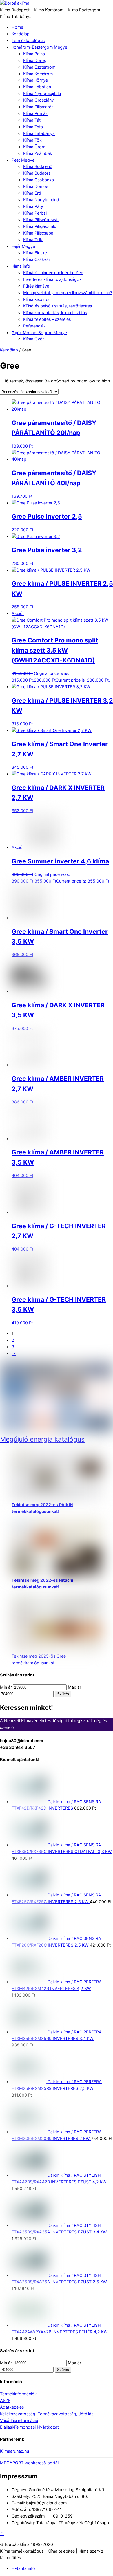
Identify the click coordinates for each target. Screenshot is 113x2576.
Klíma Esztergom (39, 67)
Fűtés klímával (37, 286)
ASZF (5, 2400)
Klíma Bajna (34, 54)
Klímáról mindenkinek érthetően (53, 273)
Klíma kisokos (36, 299)
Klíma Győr (34, 339)
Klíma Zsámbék (38, 153)
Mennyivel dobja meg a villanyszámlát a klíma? (68, 293)
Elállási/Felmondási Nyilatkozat (29, 2427)
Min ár (6, 1687)
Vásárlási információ (19, 2420)
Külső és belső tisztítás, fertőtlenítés (58, 306)
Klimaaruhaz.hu (14, 2451)
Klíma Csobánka (39, 180)
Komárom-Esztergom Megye (39, 47)
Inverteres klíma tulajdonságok (52, 279)
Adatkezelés (12, 2407)
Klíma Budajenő (38, 166)
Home (17, 27)
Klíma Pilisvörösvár (41, 220)
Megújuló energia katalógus (42, 1439)
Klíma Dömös (36, 186)
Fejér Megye (23, 246)
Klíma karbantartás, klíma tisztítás (55, 313)
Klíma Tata (33, 127)
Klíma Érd (32, 193)
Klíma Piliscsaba (38, 233)
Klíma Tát (32, 120)
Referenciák (34, 326)
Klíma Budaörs (37, 173)
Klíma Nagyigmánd (41, 200)
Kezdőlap (21, 34)
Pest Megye (23, 160)
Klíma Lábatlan (37, 87)
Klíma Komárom (38, 74)
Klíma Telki (33, 240)
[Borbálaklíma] (15, 3)
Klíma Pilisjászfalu (40, 226)
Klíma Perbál (35, 213)
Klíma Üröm (34, 147)
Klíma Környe (35, 80)
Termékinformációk (18, 2394)
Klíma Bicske (35, 253)
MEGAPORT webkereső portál (29, 2463)
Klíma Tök (32, 140)
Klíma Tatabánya (39, 133)
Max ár (74, 1687)
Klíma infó (21, 266)
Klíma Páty (33, 206)
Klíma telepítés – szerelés (47, 319)
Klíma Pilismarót (38, 107)
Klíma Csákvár (37, 259)
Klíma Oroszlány (39, 100)
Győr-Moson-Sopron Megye (39, 333)
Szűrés (63, 1694)
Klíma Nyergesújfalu (42, 93)
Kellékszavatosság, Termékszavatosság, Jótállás (47, 2414)
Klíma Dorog (35, 60)
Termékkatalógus (28, 40)
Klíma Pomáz (35, 113)
